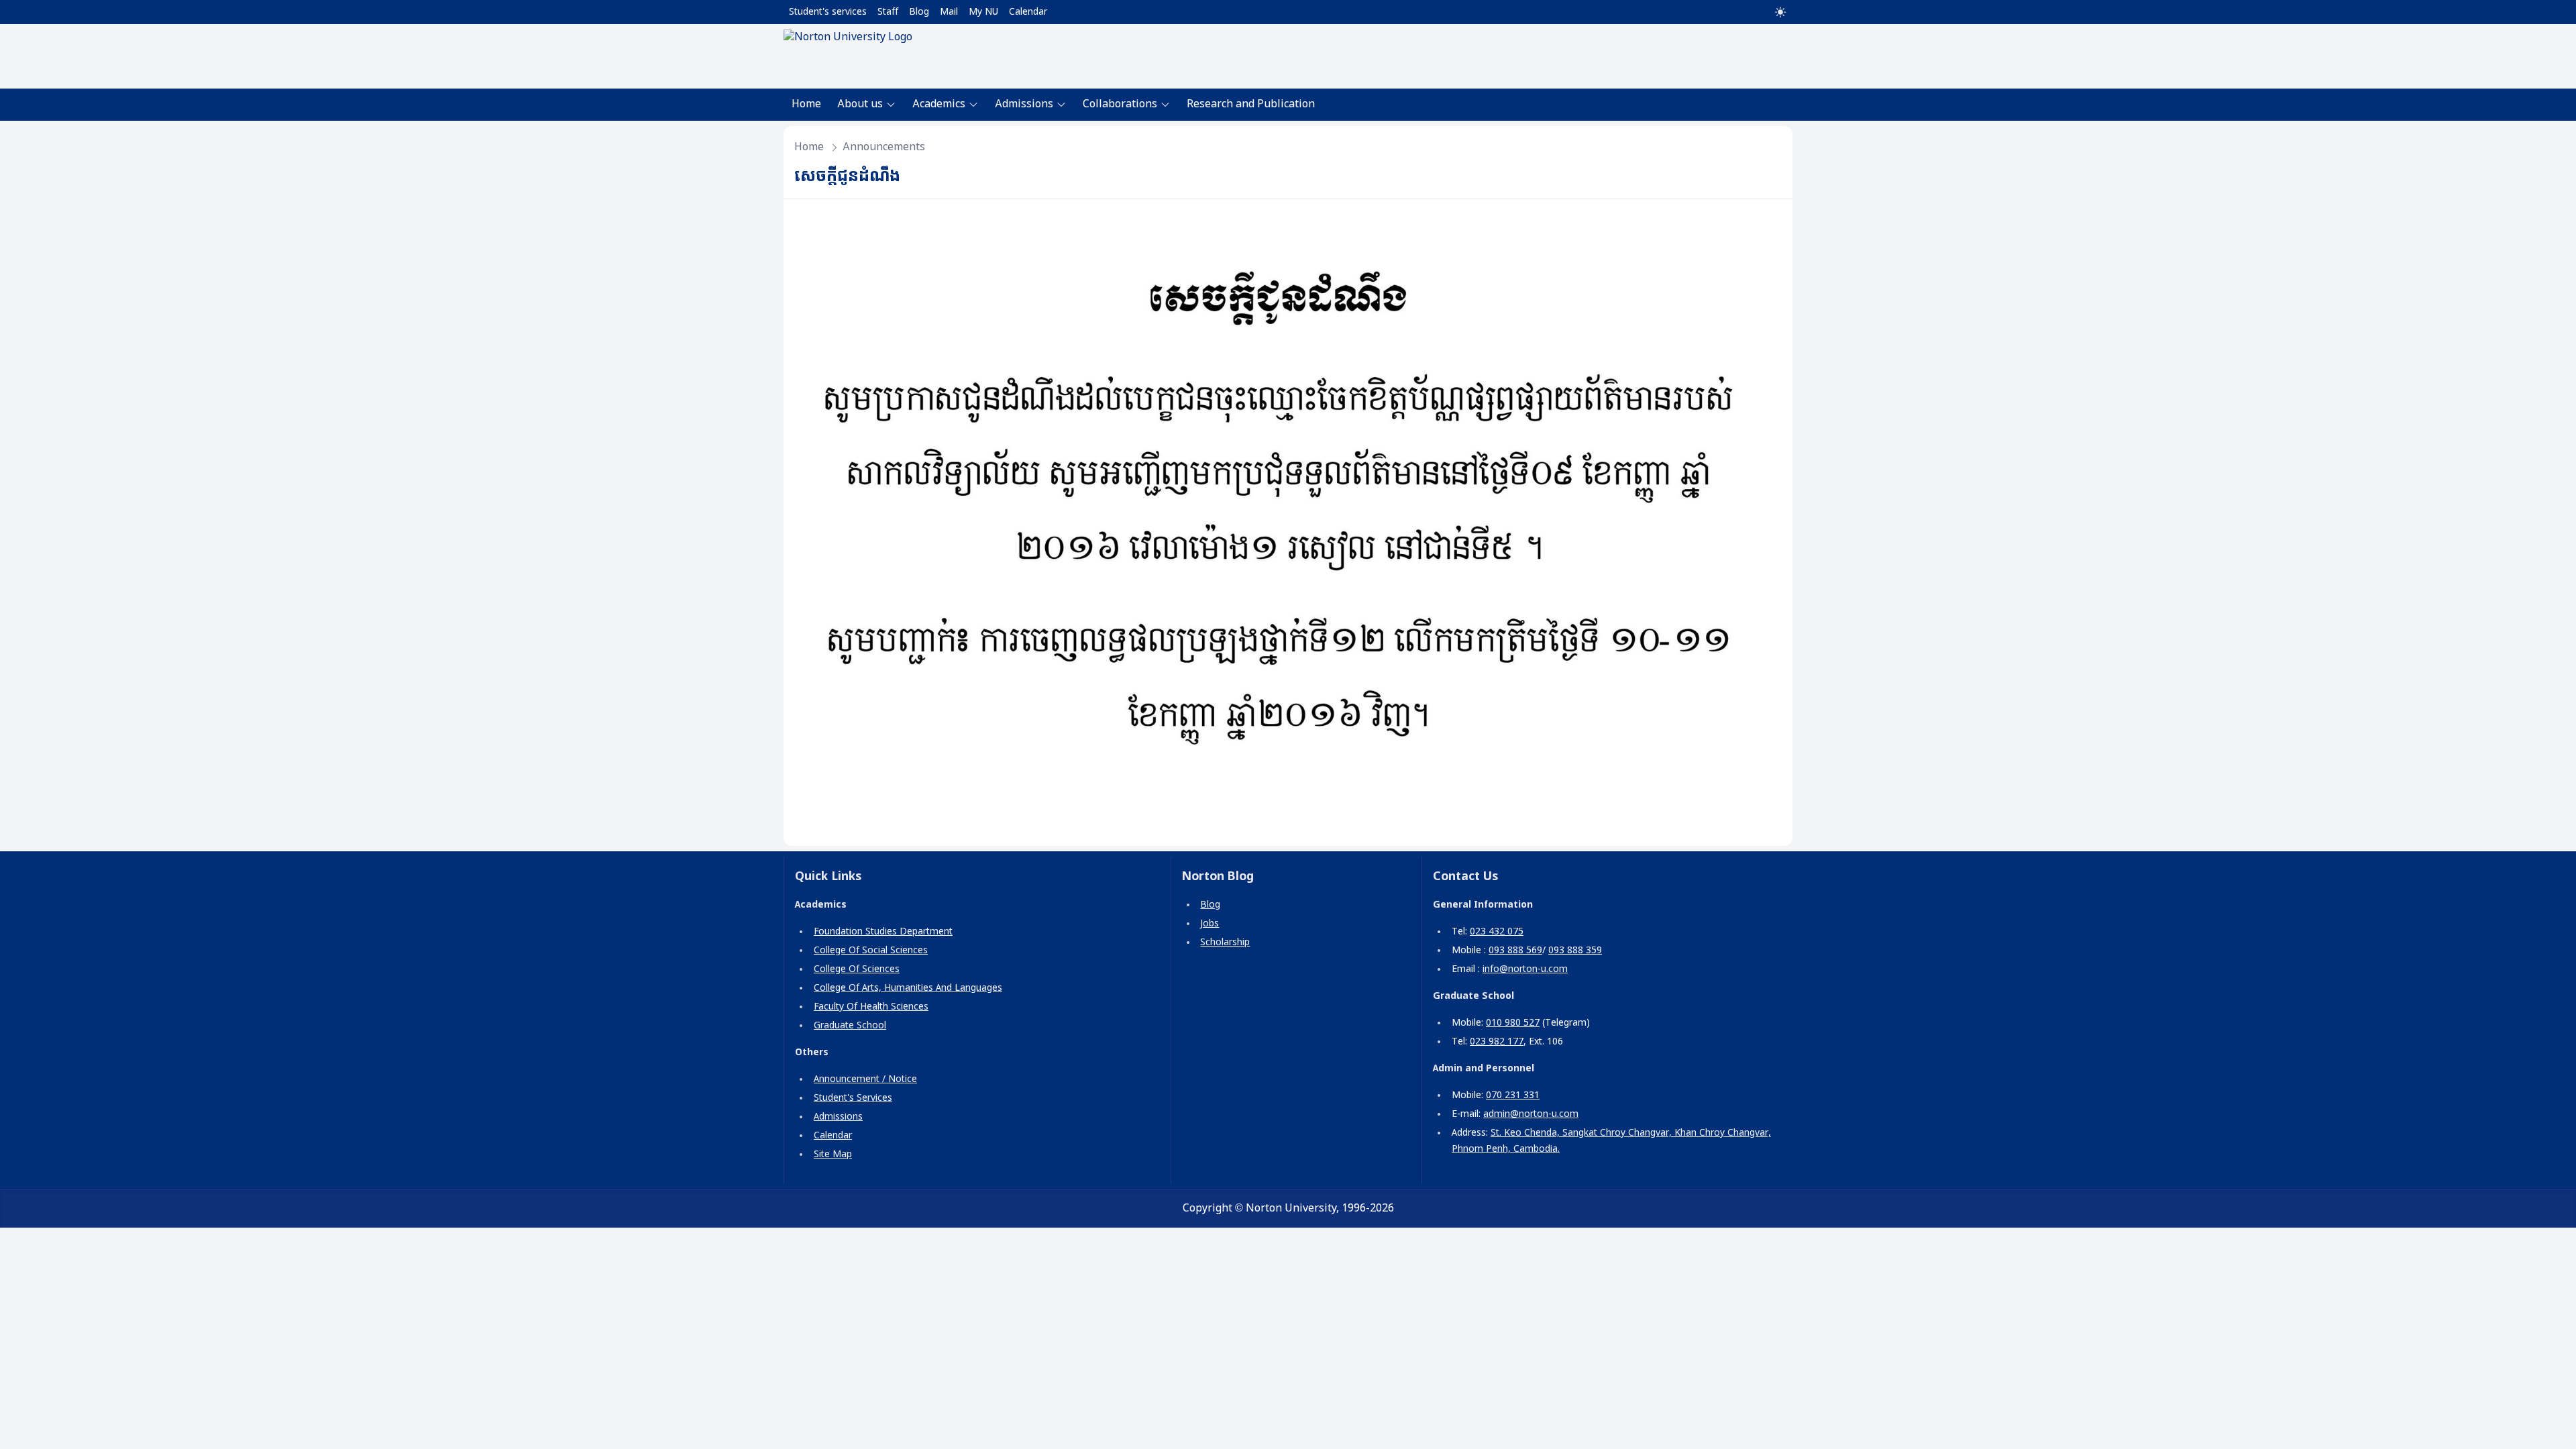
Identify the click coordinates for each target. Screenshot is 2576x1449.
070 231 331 (1513, 1095)
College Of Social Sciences (871, 951)
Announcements (884, 147)
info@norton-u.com (1525, 969)
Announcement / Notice (865, 1079)
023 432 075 (1497, 932)
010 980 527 (1513, 1023)
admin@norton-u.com (1531, 1114)
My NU (983, 12)
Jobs (1210, 924)
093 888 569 (1515, 951)
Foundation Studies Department (883, 932)
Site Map (833, 1155)
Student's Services (853, 1098)
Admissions (838, 1117)
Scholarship (1225, 943)
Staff (888, 12)
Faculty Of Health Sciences (871, 1007)
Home (806, 104)
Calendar (1028, 12)
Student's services (828, 12)
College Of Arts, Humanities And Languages (908, 988)
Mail (949, 12)
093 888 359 (1575, 951)
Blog (919, 12)
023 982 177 (1497, 1042)
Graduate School (850, 1026)
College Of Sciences (857, 969)
